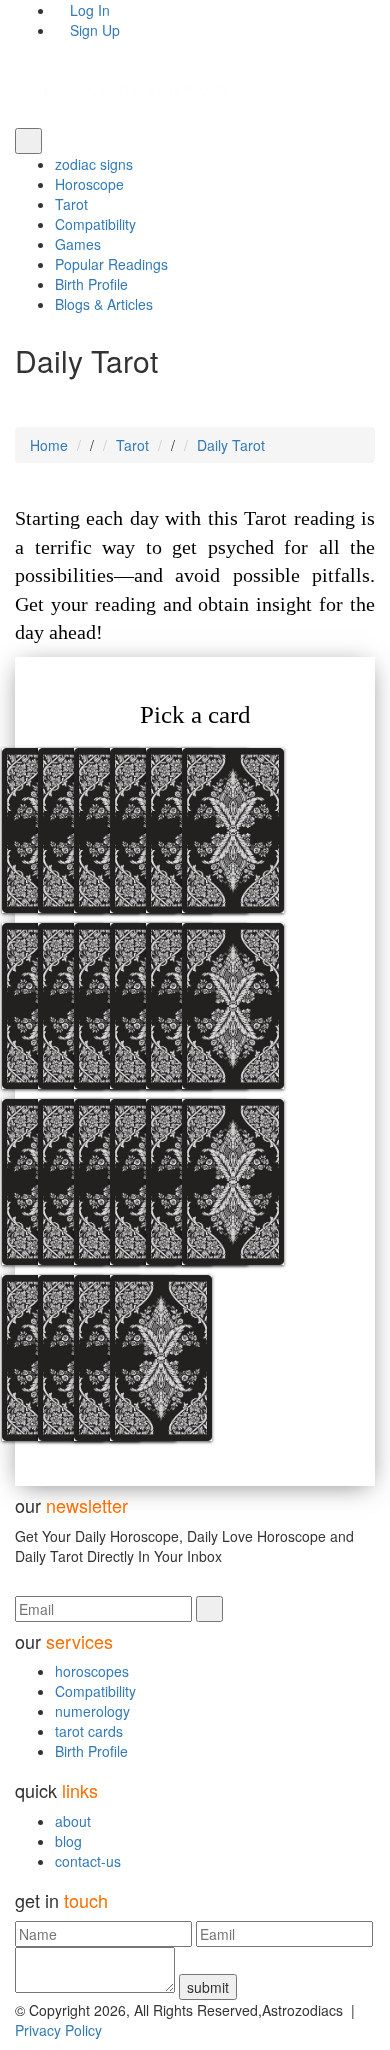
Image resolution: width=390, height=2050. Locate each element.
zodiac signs (94, 164)
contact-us (88, 1861)
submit (208, 1987)
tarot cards (89, 1731)
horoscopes (92, 1671)
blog (68, 1841)
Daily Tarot (231, 445)
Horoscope (89, 184)
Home (49, 445)
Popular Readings (111, 264)
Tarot (71, 204)
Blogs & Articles (104, 304)
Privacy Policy (58, 2030)
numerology (92, 1711)
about (73, 1821)
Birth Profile (91, 284)
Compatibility (95, 224)
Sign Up (93, 30)
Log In (88, 10)
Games (78, 244)
